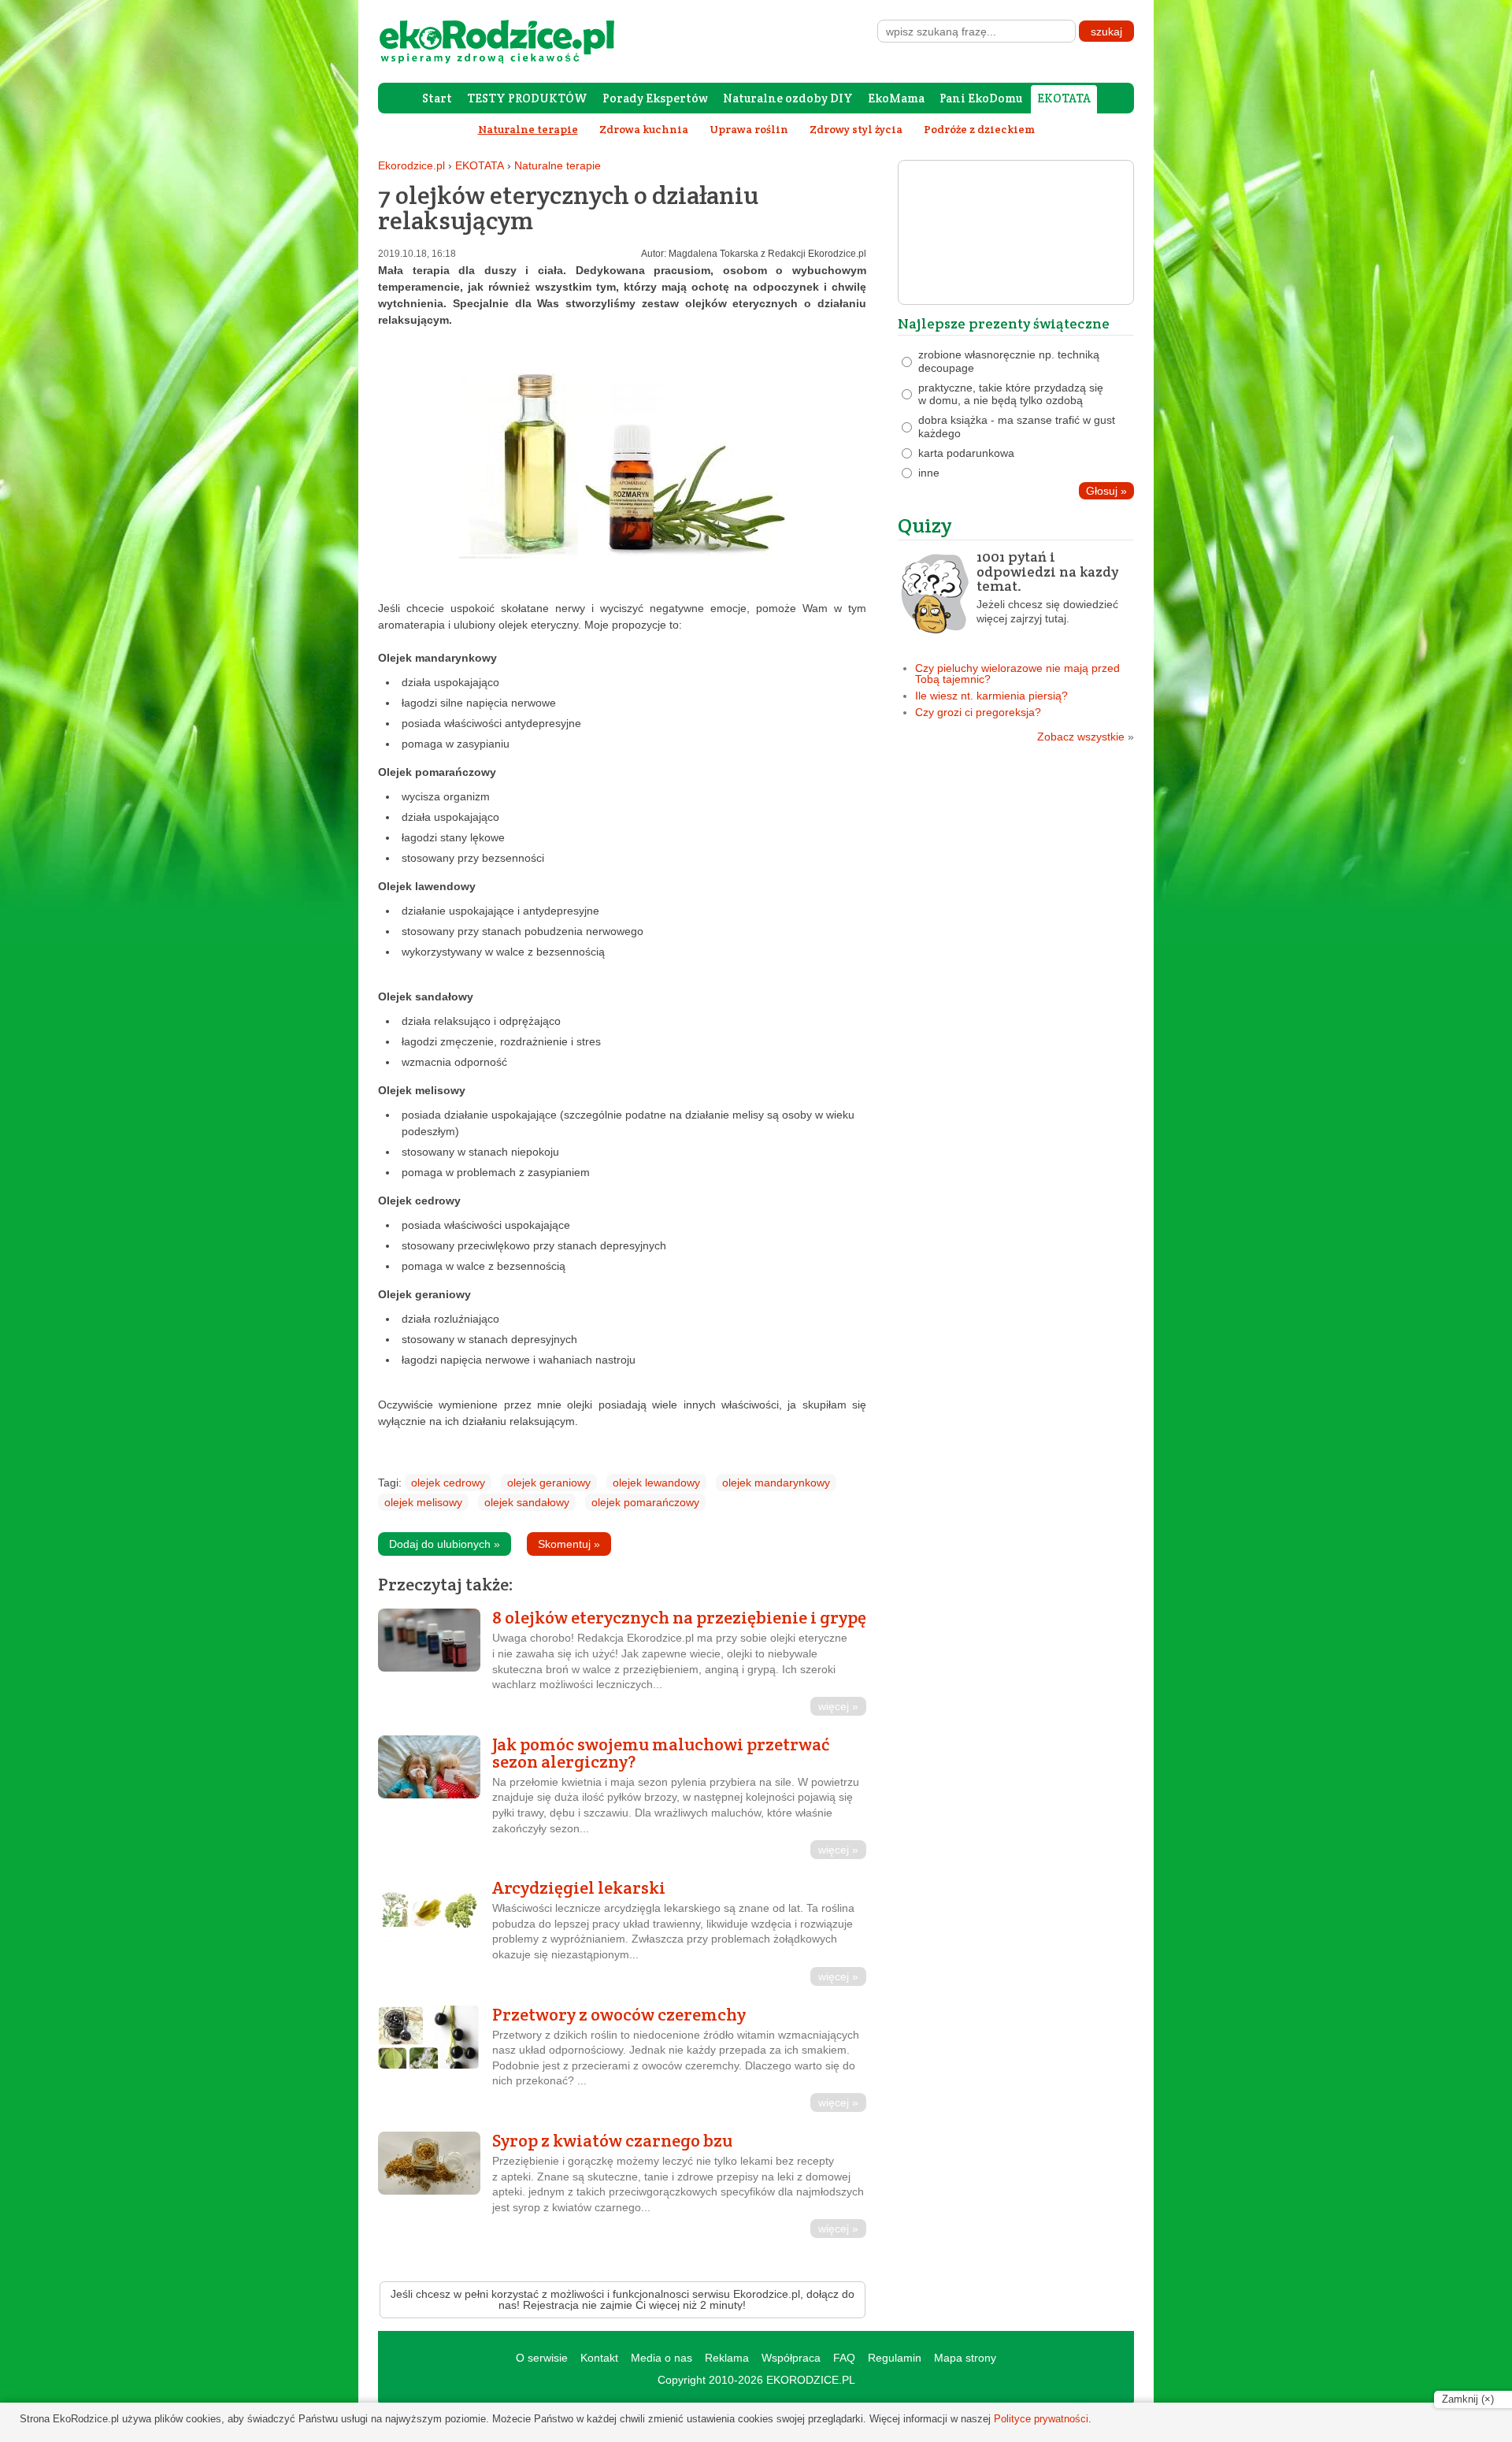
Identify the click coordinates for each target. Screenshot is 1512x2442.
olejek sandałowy (527, 1502)
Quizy (925, 525)
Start (437, 98)
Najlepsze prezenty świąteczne (1004, 323)
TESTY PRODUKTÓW (527, 98)
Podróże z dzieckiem (979, 129)
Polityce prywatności (1041, 2419)
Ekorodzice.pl (411, 165)
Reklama (727, 2358)
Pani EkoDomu (981, 98)
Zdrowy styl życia (856, 129)
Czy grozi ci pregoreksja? (978, 712)
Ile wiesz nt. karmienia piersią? (991, 696)
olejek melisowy (423, 1502)
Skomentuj (569, 1544)
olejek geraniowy (549, 1483)
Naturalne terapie (558, 165)
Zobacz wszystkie (1086, 737)
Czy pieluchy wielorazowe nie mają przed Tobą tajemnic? (1017, 674)
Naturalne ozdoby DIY (788, 98)
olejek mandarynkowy (776, 1483)
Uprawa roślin (749, 129)
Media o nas (661, 2358)
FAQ (844, 2358)
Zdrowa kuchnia (644, 129)
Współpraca (791, 2358)
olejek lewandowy (656, 1483)
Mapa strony (965, 2358)
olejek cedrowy (448, 1483)
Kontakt (599, 2358)
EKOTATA (1064, 98)
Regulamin (895, 2358)
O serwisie (542, 2358)
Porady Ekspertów (655, 98)
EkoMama (896, 98)
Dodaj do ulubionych (445, 1544)
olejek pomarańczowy (645, 1502)
